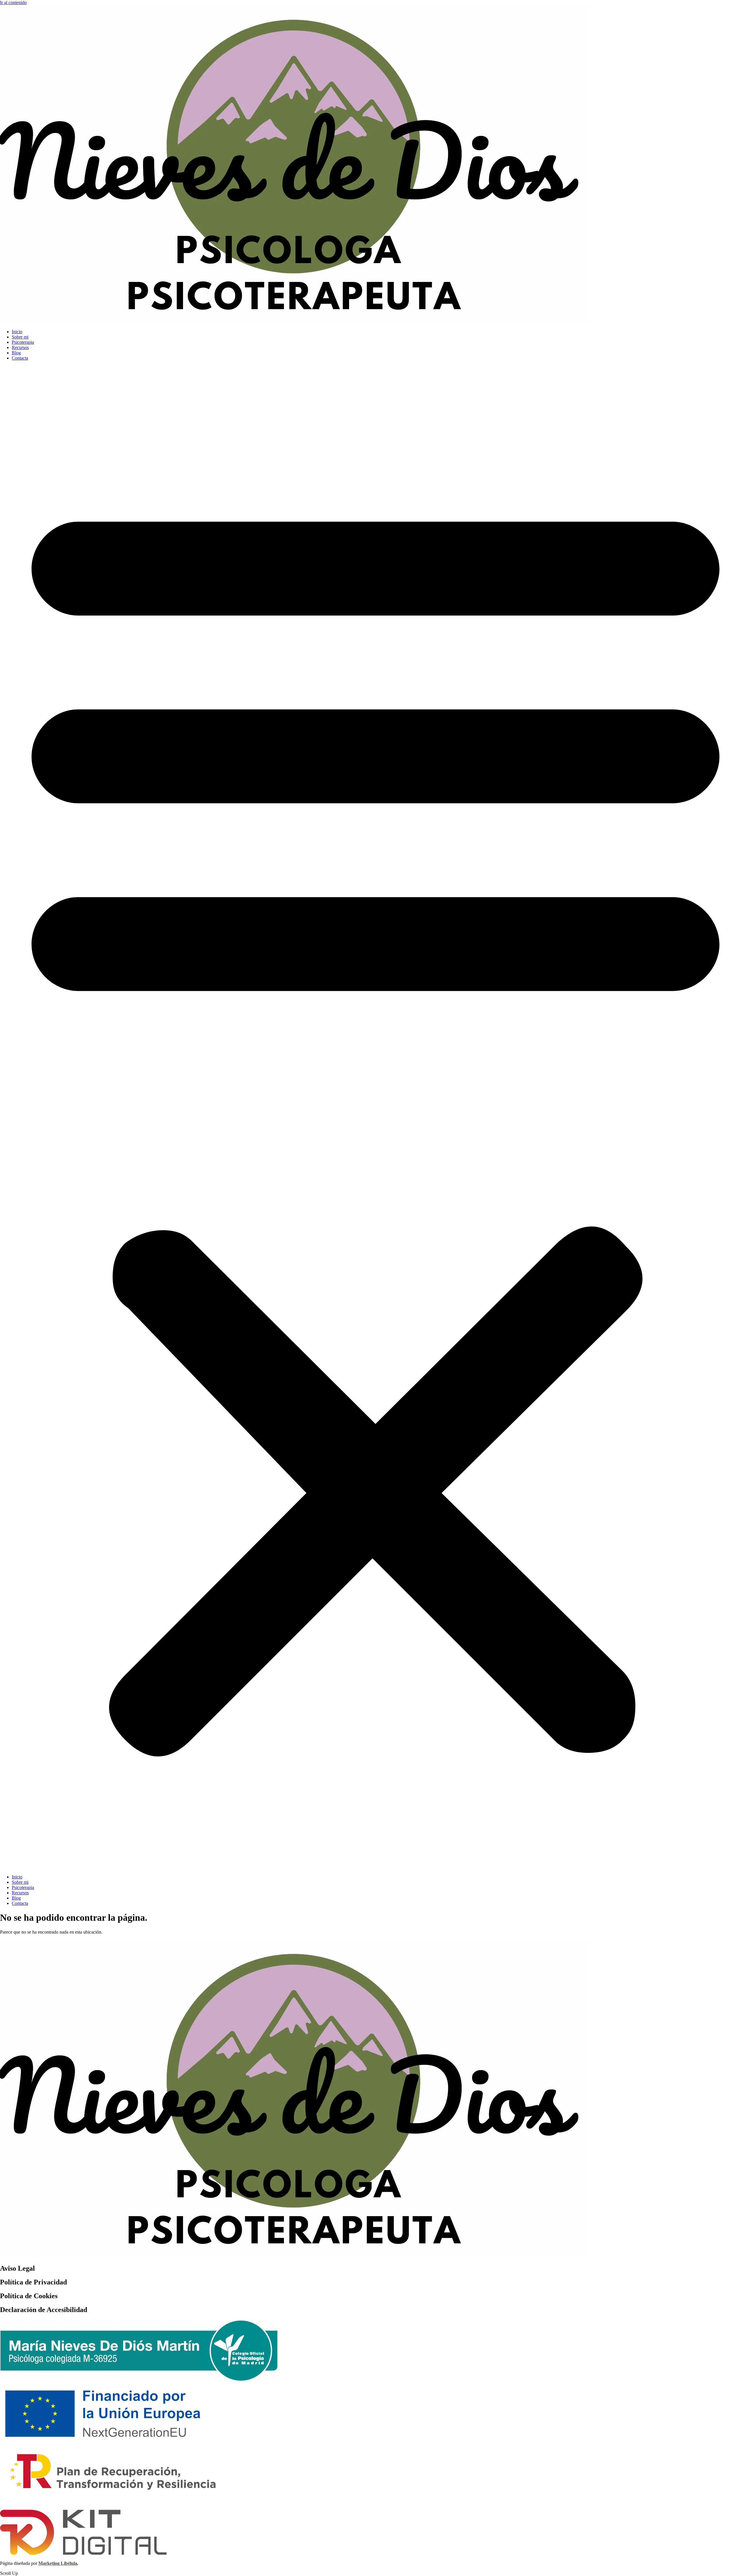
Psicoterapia (23, 342)
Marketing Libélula (58, 2563)
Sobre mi (20, 337)
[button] (375, 1118)
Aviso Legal (17, 2268)
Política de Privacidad (33, 2282)
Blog (16, 353)
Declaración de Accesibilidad (44, 2310)
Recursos (20, 347)
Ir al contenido (13, 2)
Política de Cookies (29, 2296)
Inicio (17, 332)
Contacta (20, 358)
